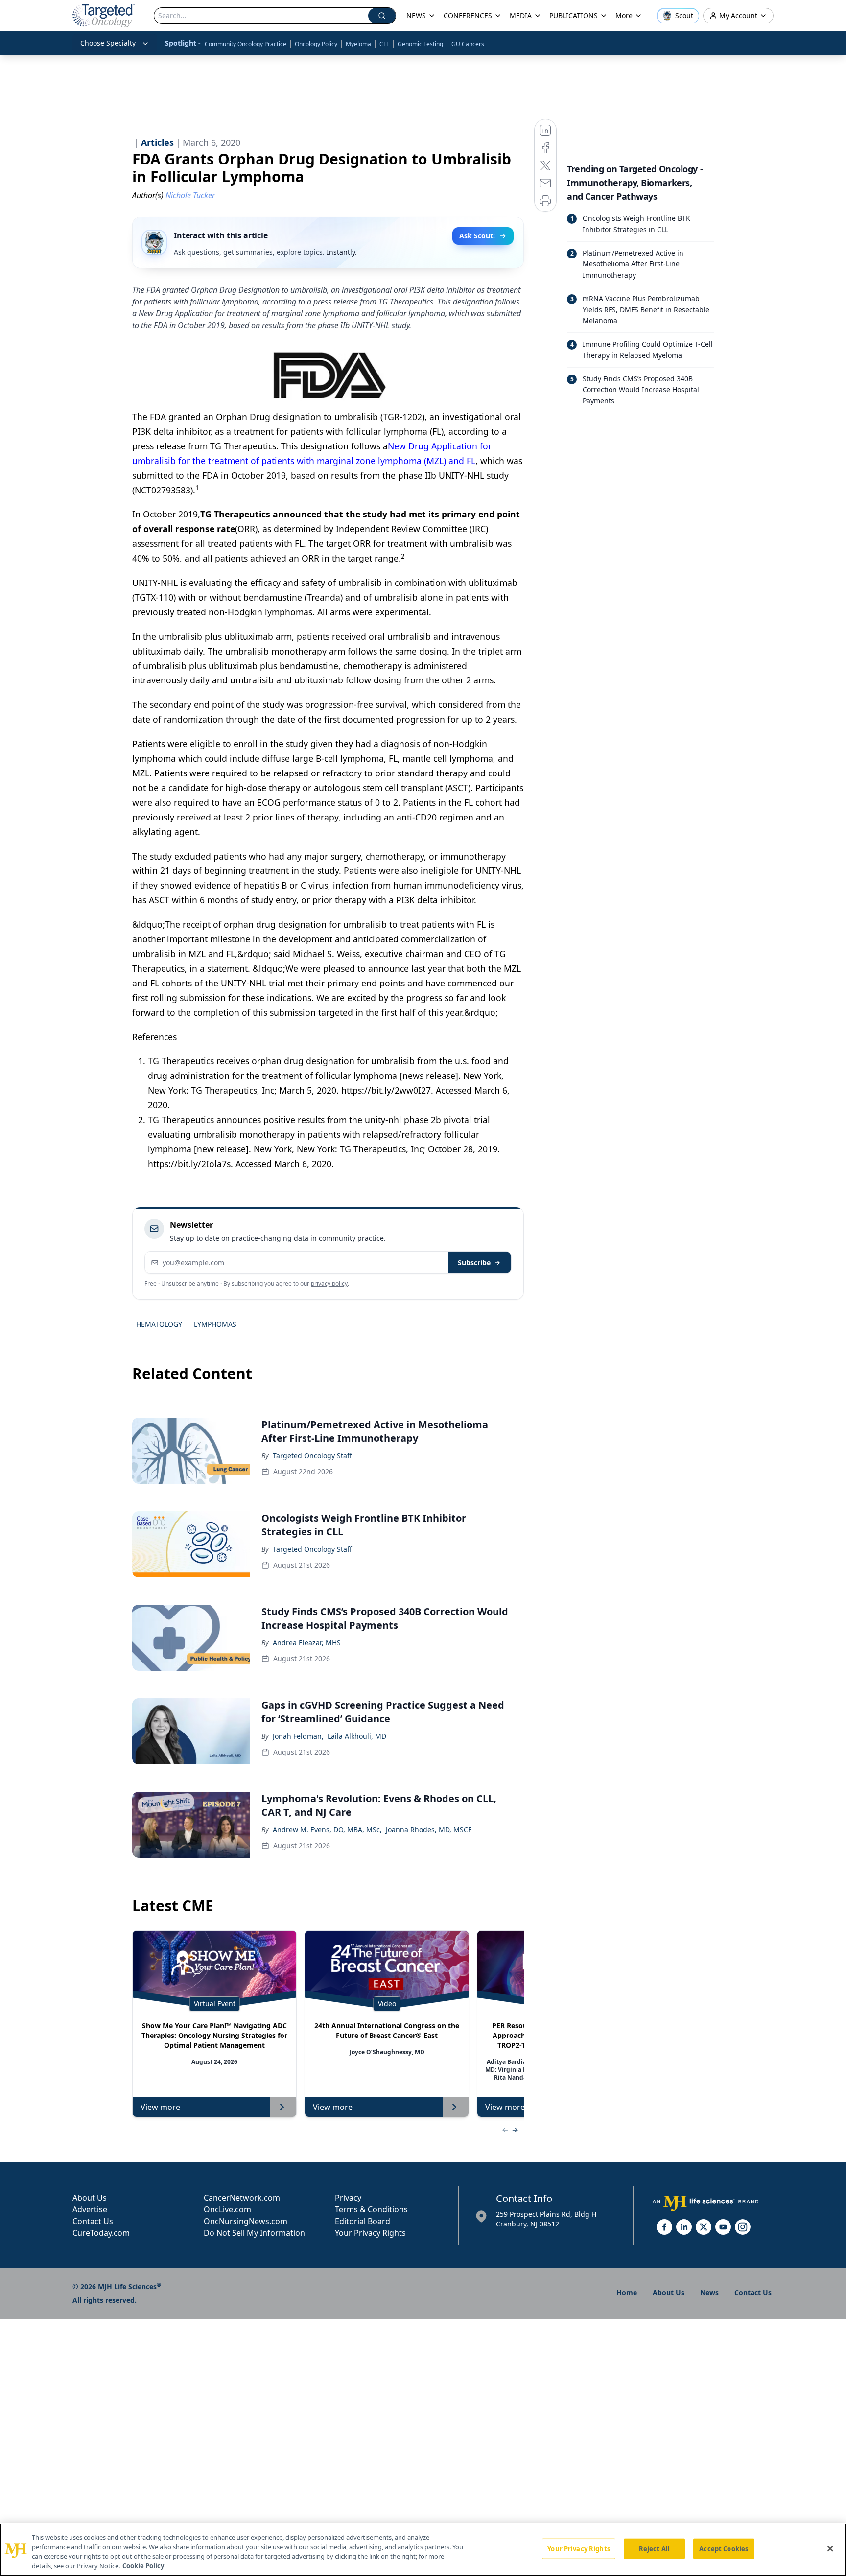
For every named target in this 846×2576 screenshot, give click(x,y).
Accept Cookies (724, 2549)
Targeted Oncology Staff (312, 1456)
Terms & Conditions (371, 2209)
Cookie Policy (143, 2566)
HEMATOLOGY (159, 1324)
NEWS (416, 15)
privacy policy (329, 1283)
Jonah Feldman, (298, 1736)
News (709, 2292)
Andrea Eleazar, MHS (307, 1643)
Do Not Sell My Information (254, 2233)
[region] (423, 2550)
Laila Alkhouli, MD (357, 1736)
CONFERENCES (468, 15)
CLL (384, 44)
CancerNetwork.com (242, 2198)
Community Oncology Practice (246, 44)
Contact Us (93, 2221)
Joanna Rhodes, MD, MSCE (429, 1830)
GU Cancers (468, 44)
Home (627, 2292)
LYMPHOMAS (215, 1324)
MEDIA (521, 15)
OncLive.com (227, 2209)
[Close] (830, 2548)
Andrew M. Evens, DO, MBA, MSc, (327, 1830)
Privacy (348, 2198)
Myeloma (358, 44)
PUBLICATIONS (574, 15)
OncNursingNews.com (246, 2221)
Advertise (90, 2209)
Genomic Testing (420, 44)
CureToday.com (101, 2233)
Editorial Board (363, 2221)
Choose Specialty (108, 43)
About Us (90, 2198)
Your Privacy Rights (370, 2233)
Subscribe (474, 1262)
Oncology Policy (316, 44)
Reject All (654, 2549)
